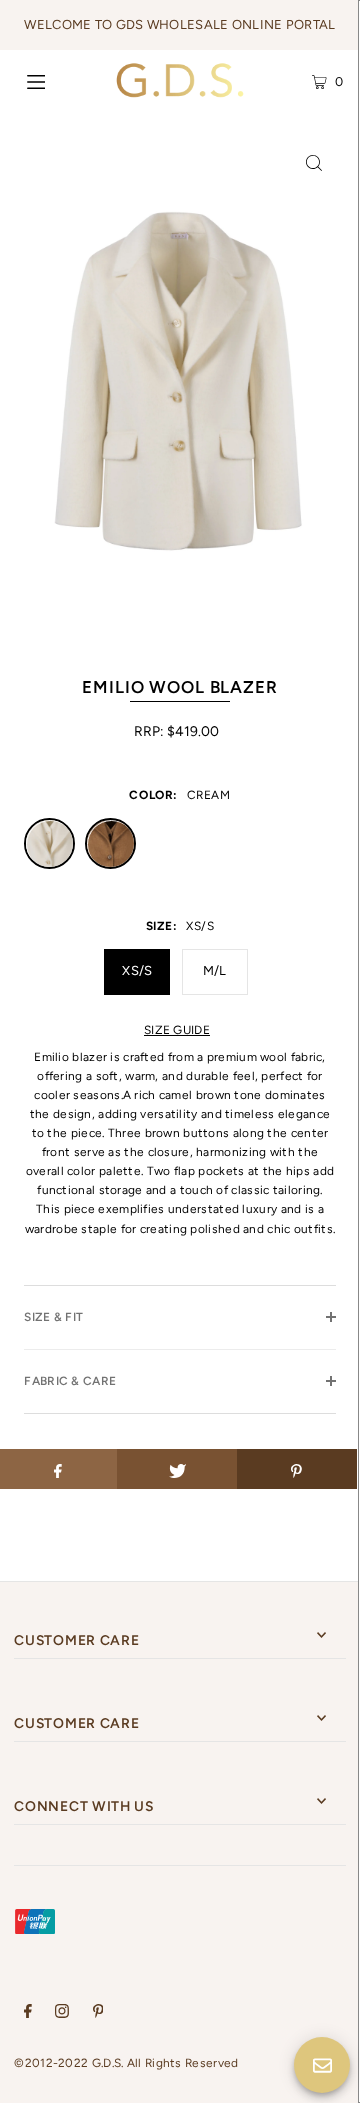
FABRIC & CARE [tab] (70, 1381)
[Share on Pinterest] (297, 1469)
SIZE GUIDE (177, 1030)
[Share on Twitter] (177, 1469)
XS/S (137, 970)
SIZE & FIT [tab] (53, 1317)
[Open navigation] (57, 80)
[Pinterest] (98, 2014)
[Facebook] (28, 2014)
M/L (215, 970)
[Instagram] (62, 2014)
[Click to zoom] (314, 162)
